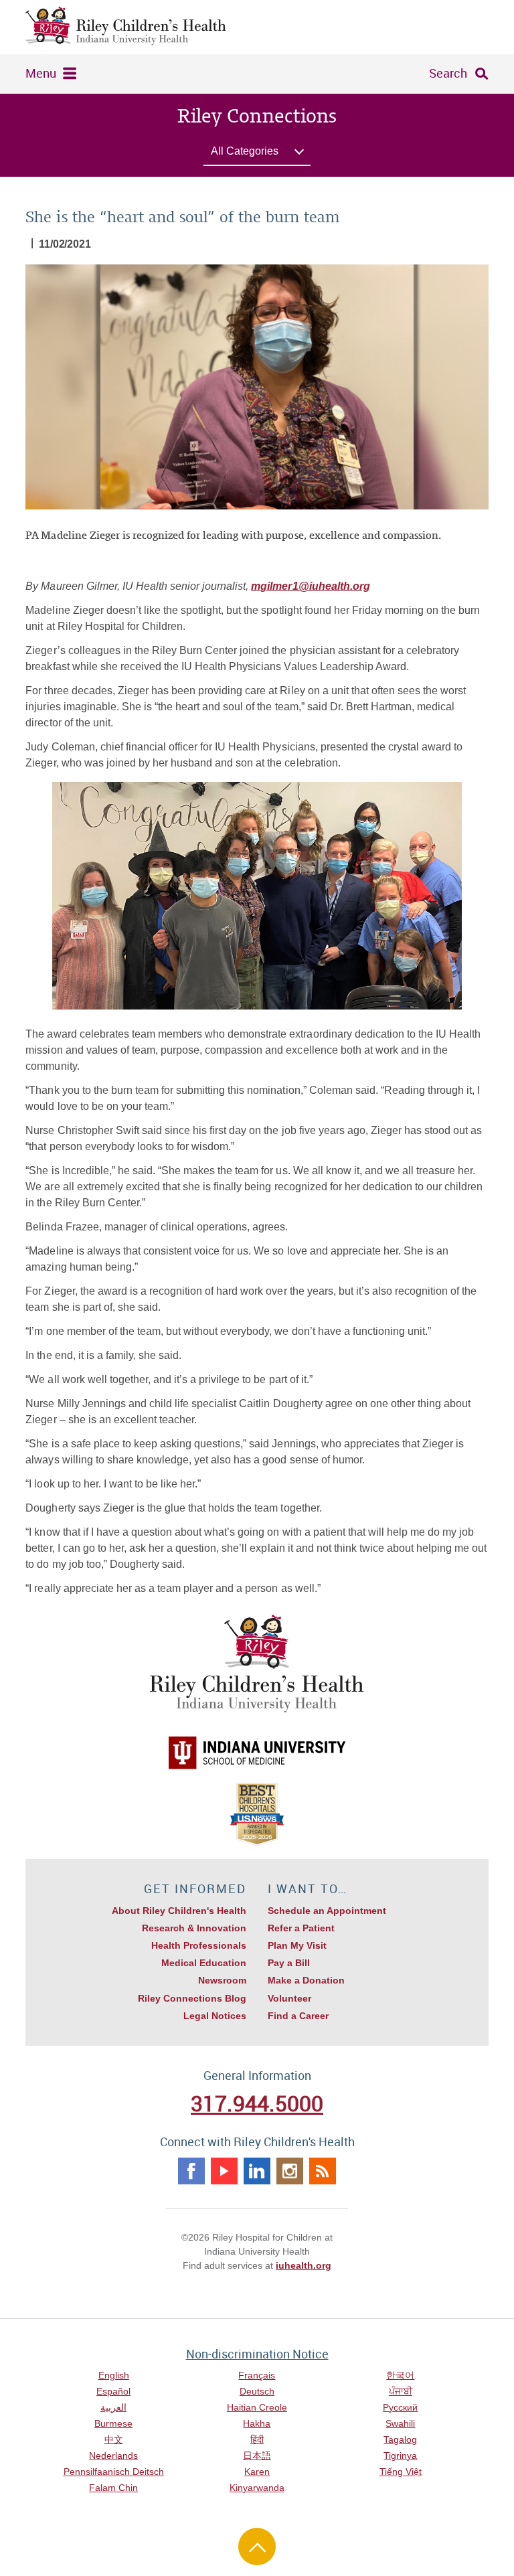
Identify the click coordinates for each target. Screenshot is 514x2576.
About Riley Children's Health (179, 1911)
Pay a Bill (289, 1963)
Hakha (257, 2423)
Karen (257, 2472)
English (114, 2375)
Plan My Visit (297, 1945)
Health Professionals (199, 1945)
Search (448, 73)
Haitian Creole (257, 2407)
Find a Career (298, 2016)
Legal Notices (215, 2016)
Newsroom (222, 1980)
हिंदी (257, 2439)
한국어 (400, 2375)
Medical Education (204, 1963)
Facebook (191, 2171)
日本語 (257, 2456)
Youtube (224, 2171)
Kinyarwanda (257, 2488)
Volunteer (289, 1998)
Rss (323, 2171)
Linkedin (257, 2171)
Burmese (113, 2423)
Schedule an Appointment (327, 1911)
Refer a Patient (301, 1928)
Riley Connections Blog (192, 1998)
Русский (400, 2407)
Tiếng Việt (401, 2472)
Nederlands (113, 2456)
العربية (113, 2407)
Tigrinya (400, 2456)
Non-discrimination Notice (257, 2354)
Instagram (290, 2171)
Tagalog (400, 2439)
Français (257, 2375)
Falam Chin (113, 2488)
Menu (41, 73)
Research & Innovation (194, 1928)
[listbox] (257, 154)
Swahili (400, 2423)
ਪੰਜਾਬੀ (401, 2391)
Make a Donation (306, 1980)
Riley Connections (257, 116)
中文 (114, 2439)
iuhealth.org (304, 2265)
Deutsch (257, 2391)
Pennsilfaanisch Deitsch (114, 2472)
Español (113, 2391)
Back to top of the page (257, 2547)
